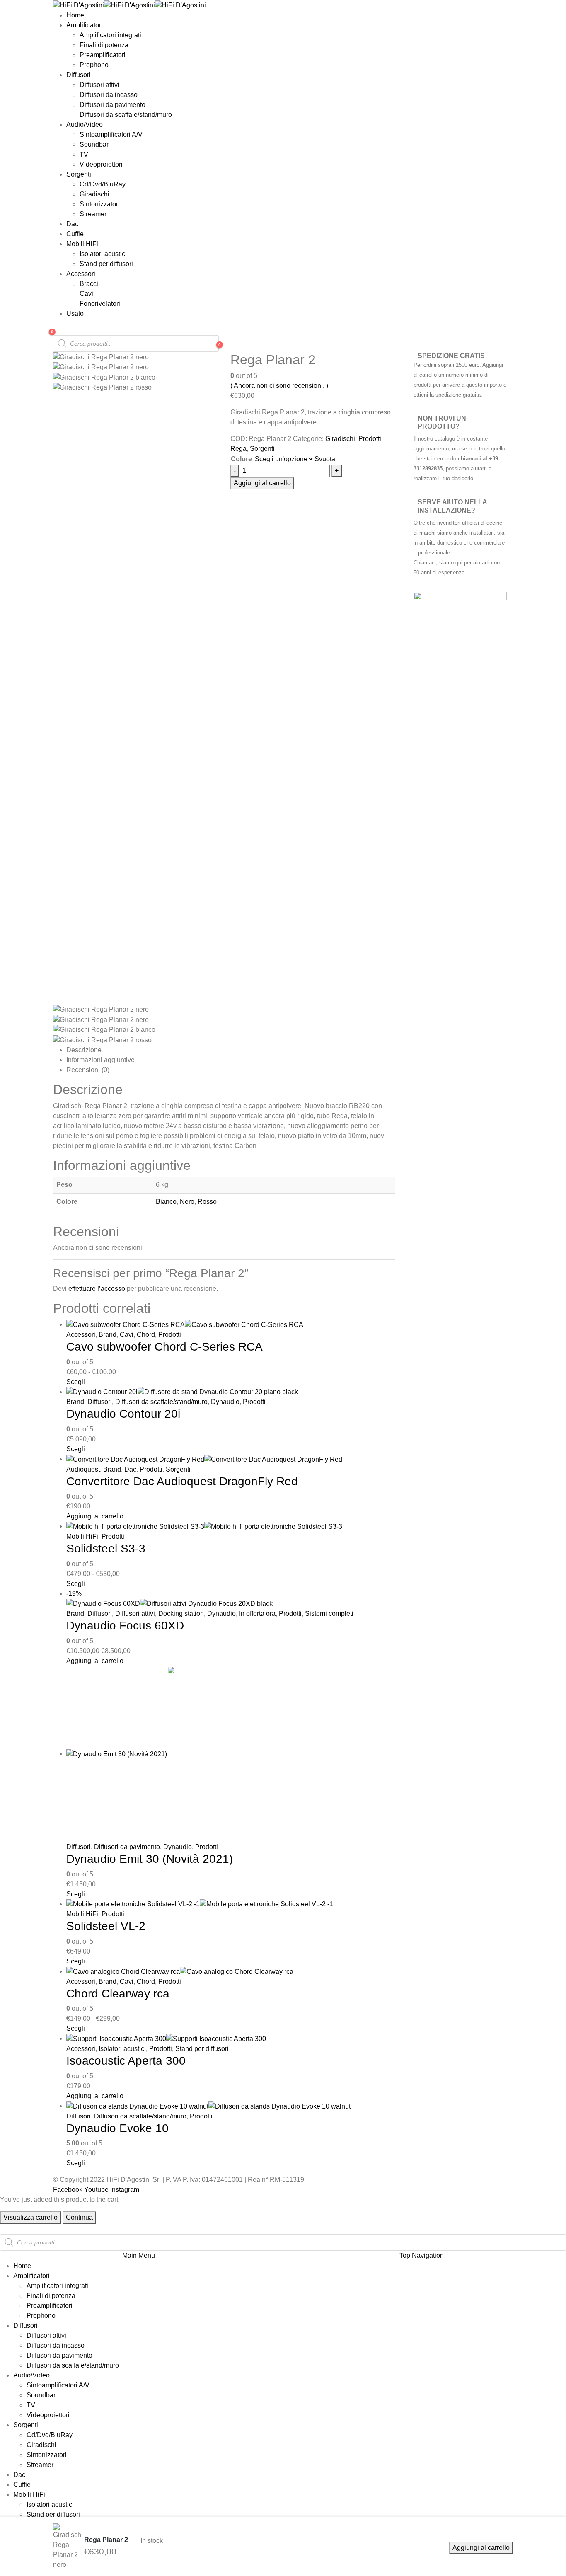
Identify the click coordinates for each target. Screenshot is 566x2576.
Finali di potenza (104, 45)
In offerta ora (257, 1614)
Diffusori (79, 75)
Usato (75, 314)
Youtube (96, 2190)
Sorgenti (79, 174)
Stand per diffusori (106, 264)
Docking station (181, 1614)
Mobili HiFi (82, 244)
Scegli (76, 1382)
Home (75, 15)
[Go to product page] (290, 1325)
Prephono (94, 65)
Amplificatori (85, 25)
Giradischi (94, 194)
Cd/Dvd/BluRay (103, 184)
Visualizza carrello (30, 2217)
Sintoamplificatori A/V (111, 134)
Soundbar (94, 144)
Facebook (68, 2190)
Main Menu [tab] (139, 2255)
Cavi (86, 294)
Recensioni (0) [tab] (88, 1070)
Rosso (207, 1202)
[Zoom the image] (460, 597)
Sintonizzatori (100, 204)
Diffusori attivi (99, 85)
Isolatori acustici (103, 254)
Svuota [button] (325, 459)
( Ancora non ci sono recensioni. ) (279, 386)
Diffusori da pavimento (112, 105)
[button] (5, 2229)
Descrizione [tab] (84, 1050)
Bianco (166, 1202)
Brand (108, 1335)
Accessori (81, 274)
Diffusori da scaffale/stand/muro (126, 115)
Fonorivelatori (100, 304)
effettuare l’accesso (97, 1289)
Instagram (125, 2190)
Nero (187, 1202)
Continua (79, 2217)
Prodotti (370, 439)
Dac (72, 224)
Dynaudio (225, 1402)
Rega (238, 449)
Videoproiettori (101, 164)
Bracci (89, 284)
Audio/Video (85, 125)
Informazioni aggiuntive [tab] (100, 1060)
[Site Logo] (129, 5)
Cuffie (75, 234)
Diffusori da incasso (109, 95)
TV (84, 154)
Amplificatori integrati (110, 35)
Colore (241, 459)
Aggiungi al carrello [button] (95, 1516)
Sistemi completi (329, 1614)
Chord (146, 1335)
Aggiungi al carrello (481, 2548)
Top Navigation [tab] (422, 2255)
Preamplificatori (103, 55)
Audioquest (83, 1469)
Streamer (93, 214)
